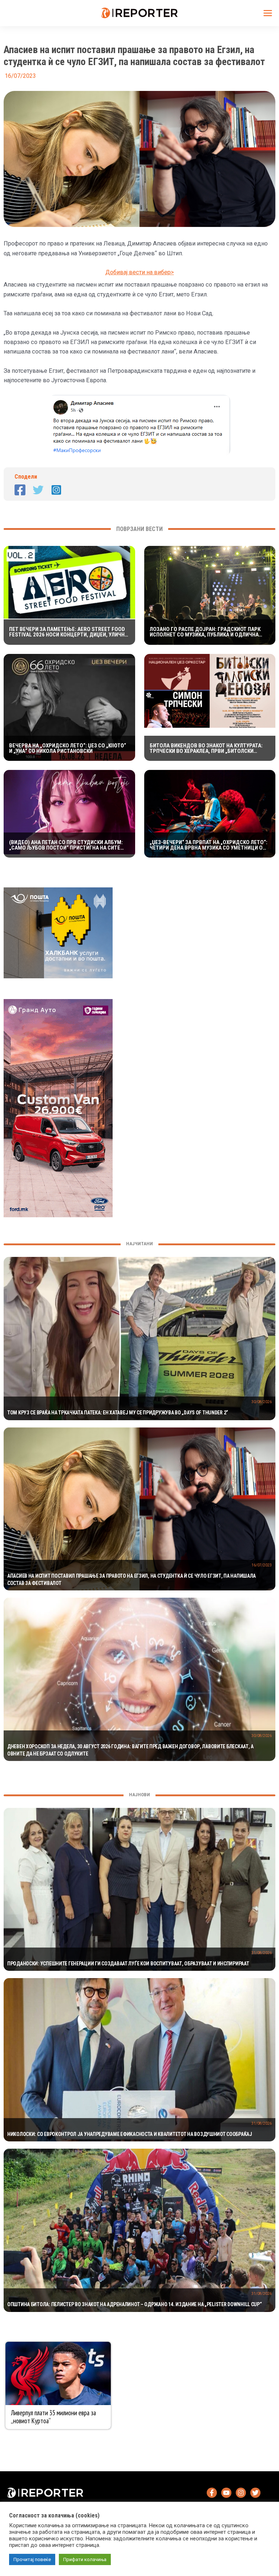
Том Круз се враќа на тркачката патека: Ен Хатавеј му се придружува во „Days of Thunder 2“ (118, 1413)
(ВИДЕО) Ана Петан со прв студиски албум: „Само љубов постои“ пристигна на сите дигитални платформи (66, 845)
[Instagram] (56, 490)
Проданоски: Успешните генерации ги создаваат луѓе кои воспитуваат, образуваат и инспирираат (128, 1964)
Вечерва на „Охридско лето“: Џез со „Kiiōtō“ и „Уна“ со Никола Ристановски (68, 748)
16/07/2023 (262, 1565)
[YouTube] (226, 2493)
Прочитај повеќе (32, 2559)
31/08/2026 (262, 1953)
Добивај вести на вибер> (140, 272)
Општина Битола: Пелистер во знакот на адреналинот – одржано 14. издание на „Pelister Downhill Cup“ (135, 2304)
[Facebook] (20, 490)
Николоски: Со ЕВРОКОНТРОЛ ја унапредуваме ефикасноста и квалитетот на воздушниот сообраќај (130, 2134)
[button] (139, 348)
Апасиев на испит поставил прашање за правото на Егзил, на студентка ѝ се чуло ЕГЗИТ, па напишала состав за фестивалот (132, 1579)
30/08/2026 (262, 1402)
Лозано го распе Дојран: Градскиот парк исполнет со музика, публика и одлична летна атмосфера (205, 632)
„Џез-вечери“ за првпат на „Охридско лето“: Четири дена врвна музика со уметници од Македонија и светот (209, 845)
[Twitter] (38, 490)
